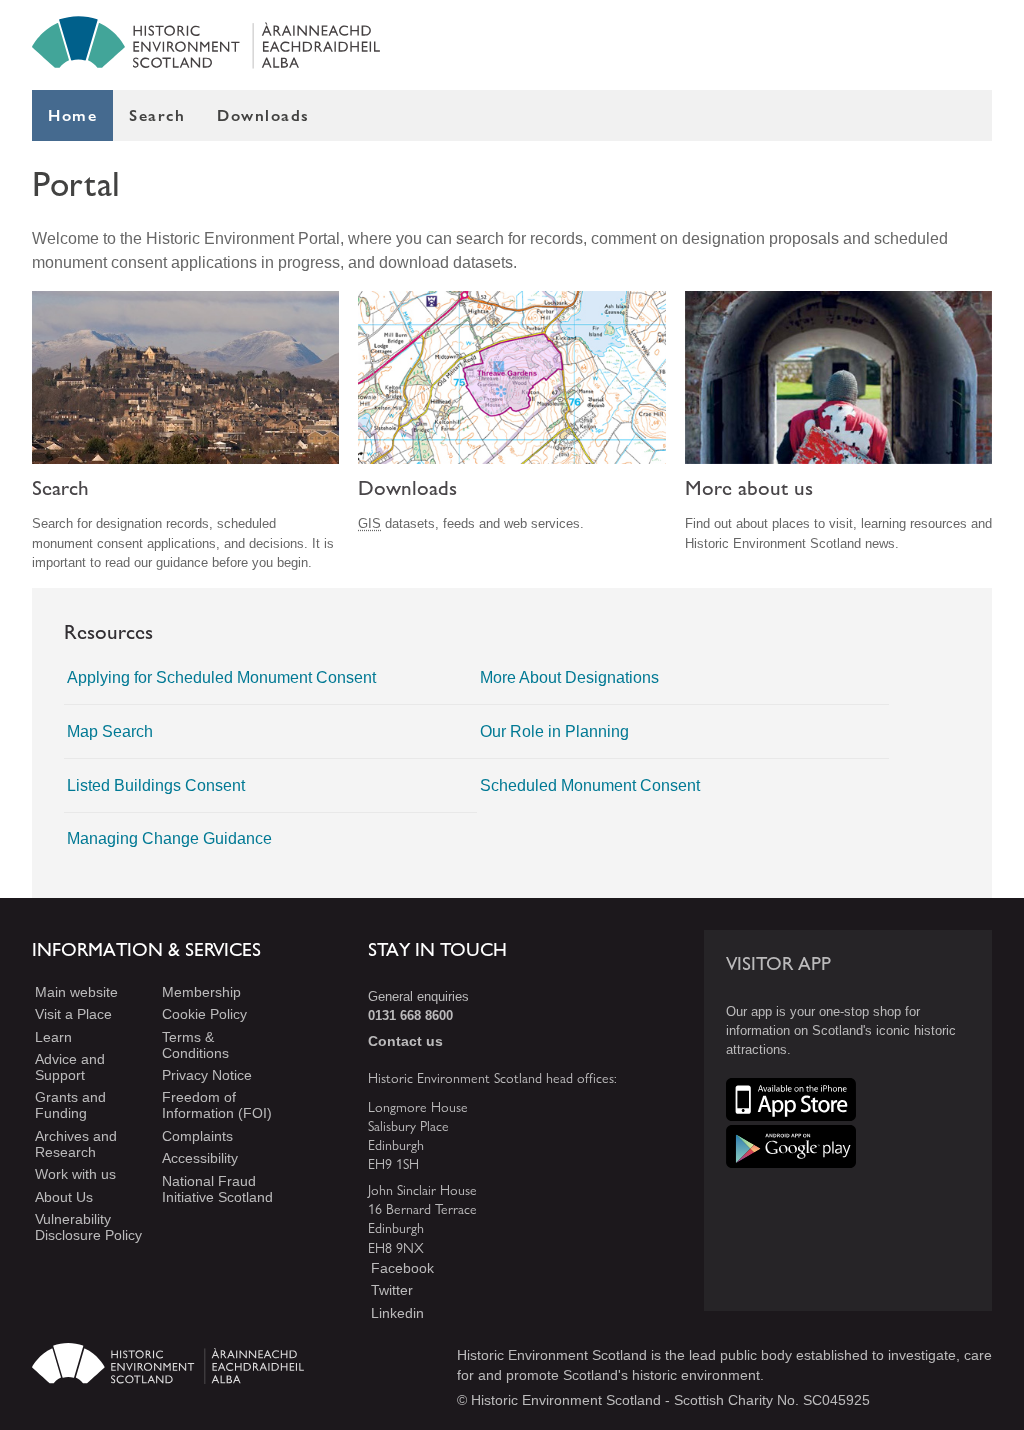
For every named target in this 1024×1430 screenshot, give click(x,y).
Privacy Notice (207, 1075)
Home (72, 115)
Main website (76, 992)
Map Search (110, 731)
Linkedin (397, 1313)
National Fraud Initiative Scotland (217, 1189)
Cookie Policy (204, 1014)
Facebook (402, 1268)
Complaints (197, 1136)
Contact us (405, 1041)
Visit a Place (73, 1014)
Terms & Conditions (195, 1045)
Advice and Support (70, 1067)
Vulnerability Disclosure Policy (88, 1227)
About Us (64, 1197)
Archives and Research (76, 1144)
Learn (53, 1037)
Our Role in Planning (554, 731)
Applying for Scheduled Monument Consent (221, 677)
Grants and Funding (70, 1106)
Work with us (75, 1174)
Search (157, 115)
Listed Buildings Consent (156, 785)
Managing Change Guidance (169, 838)
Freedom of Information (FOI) (217, 1106)
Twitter (392, 1290)
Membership (201, 992)
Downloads (263, 115)
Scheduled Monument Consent (590, 785)
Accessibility (200, 1158)
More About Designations (569, 677)
